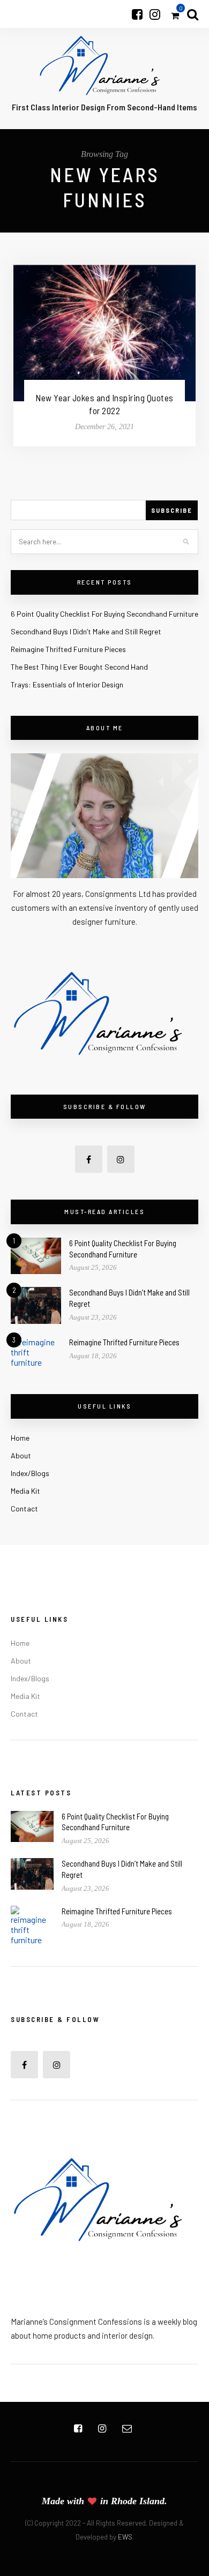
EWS (125, 2537)
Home (20, 1438)
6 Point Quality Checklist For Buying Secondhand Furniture (104, 614)
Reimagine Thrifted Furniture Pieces (68, 649)
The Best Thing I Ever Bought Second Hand (79, 667)
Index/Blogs (30, 1473)
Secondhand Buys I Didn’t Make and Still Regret (86, 631)
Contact (24, 1508)
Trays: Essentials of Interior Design (67, 684)
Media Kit (25, 1491)
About (21, 1455)
